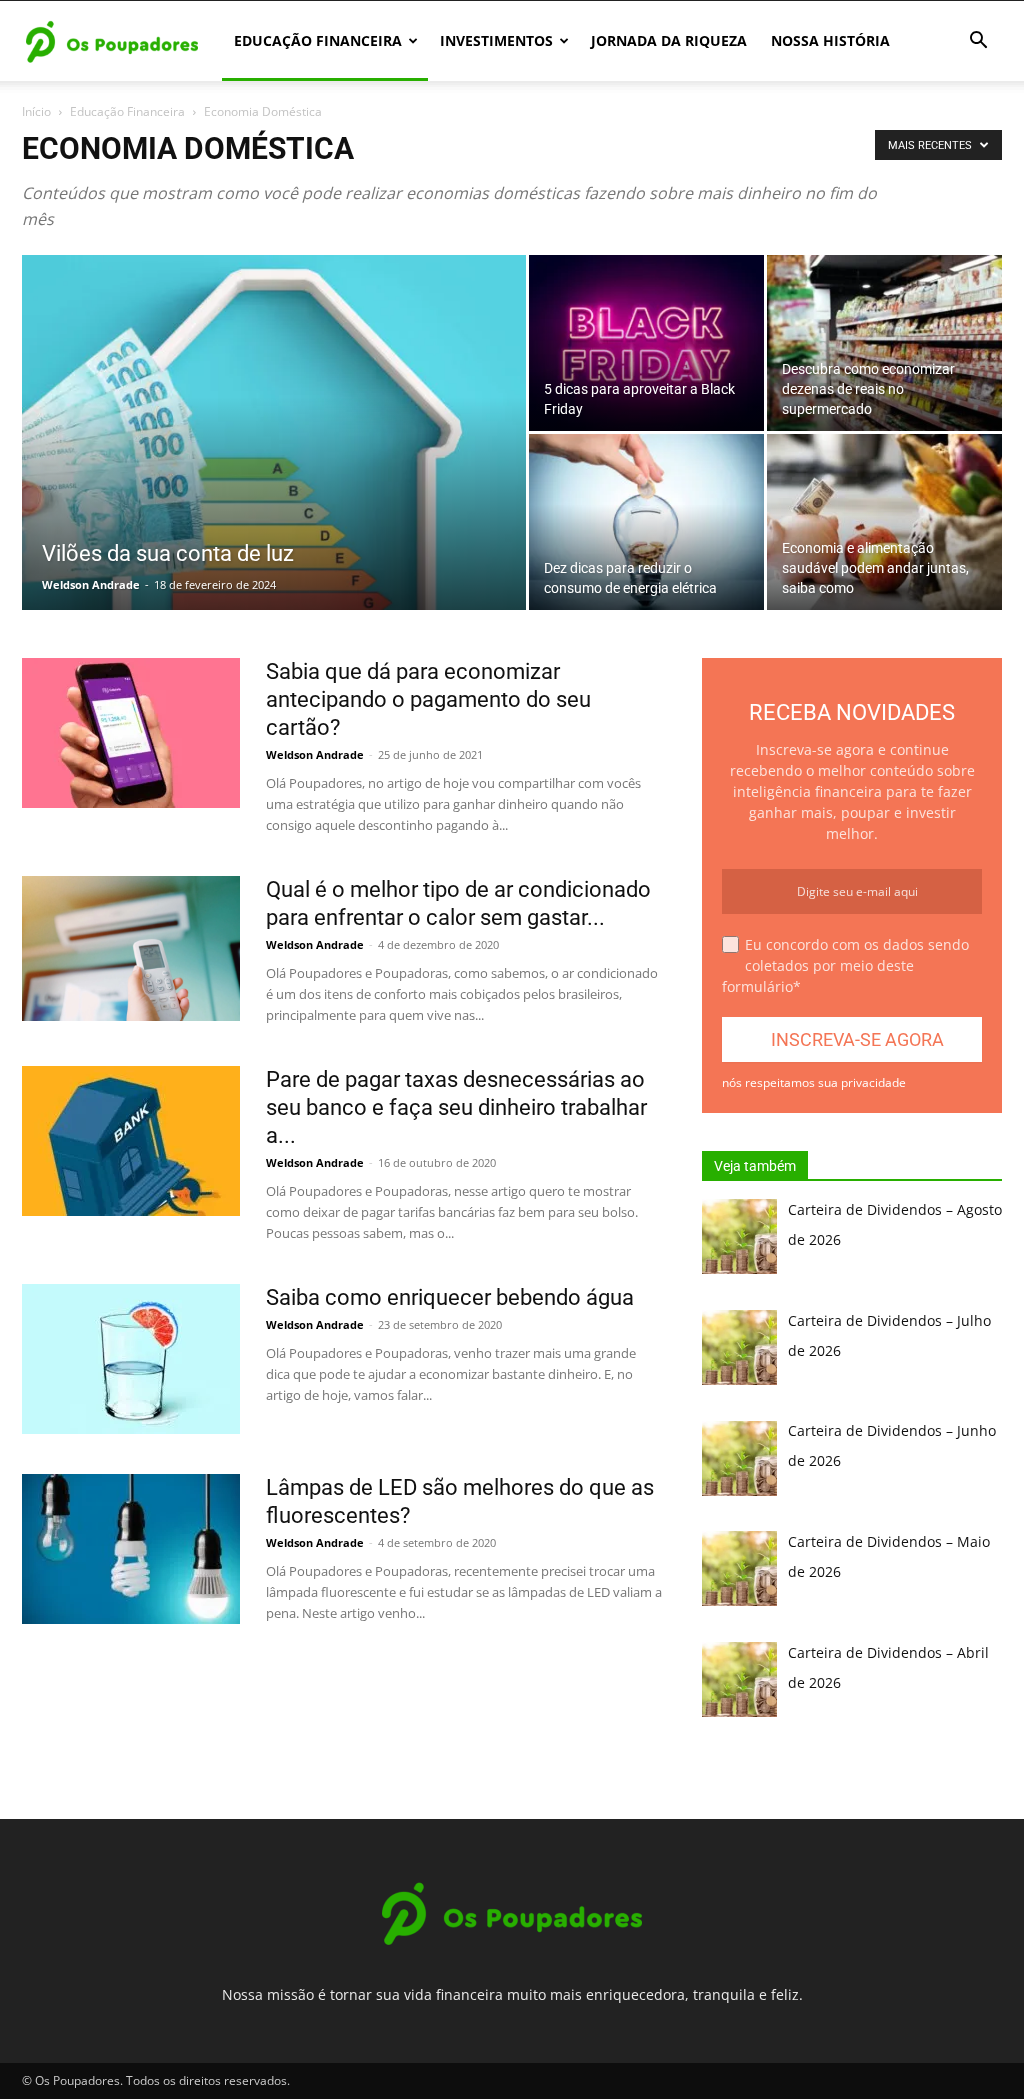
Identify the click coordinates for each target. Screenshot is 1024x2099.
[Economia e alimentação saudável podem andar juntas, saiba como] (884, 522)
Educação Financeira (318, 40)
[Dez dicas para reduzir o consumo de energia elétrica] (646, 522)
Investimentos (496, 40)
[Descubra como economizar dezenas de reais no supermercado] (884, 343)
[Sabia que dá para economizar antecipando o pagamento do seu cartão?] (131, 733)
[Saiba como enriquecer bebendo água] (131, 1359)
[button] (978, 42)
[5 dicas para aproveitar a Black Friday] (646, 343)
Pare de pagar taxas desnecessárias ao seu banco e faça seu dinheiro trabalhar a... (456, 1107)
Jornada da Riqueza (669, 40)
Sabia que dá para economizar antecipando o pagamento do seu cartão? (428, 699)
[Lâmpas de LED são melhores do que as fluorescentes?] (131, 1549)
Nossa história (830, 40)
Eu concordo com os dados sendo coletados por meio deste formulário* (845, 965)
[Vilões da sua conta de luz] (274, 473)
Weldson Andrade (91, 584)
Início (36, 111)
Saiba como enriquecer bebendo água (450, 1297)
